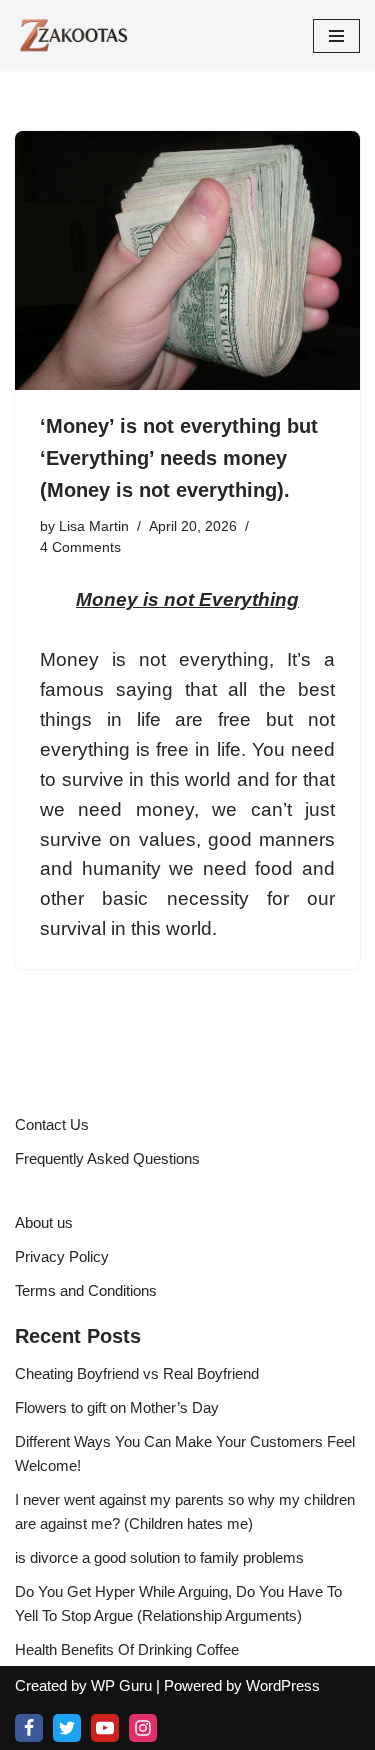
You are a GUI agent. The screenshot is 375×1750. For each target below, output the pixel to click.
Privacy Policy (62, 1256)
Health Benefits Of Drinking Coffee (127, 1649)
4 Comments (80, 547)
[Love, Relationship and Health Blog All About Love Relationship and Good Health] (75, 35)
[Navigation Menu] (336, 36)
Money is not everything (154, 659)
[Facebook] (29, 1728)
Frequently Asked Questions (107, 1158)
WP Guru (121, 1685)
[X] (67, 1728)
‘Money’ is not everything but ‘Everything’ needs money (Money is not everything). (179, 458)
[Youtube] (105, 1728)
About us (44, 1222)
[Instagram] (143, 1728)
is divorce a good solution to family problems (159, 1557)
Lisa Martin (94, 526)
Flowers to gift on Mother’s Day (117, 1407)
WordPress (283, 1685)
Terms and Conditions (86, 1290)
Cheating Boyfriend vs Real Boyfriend (137, 1373)
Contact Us (52, 1124)
